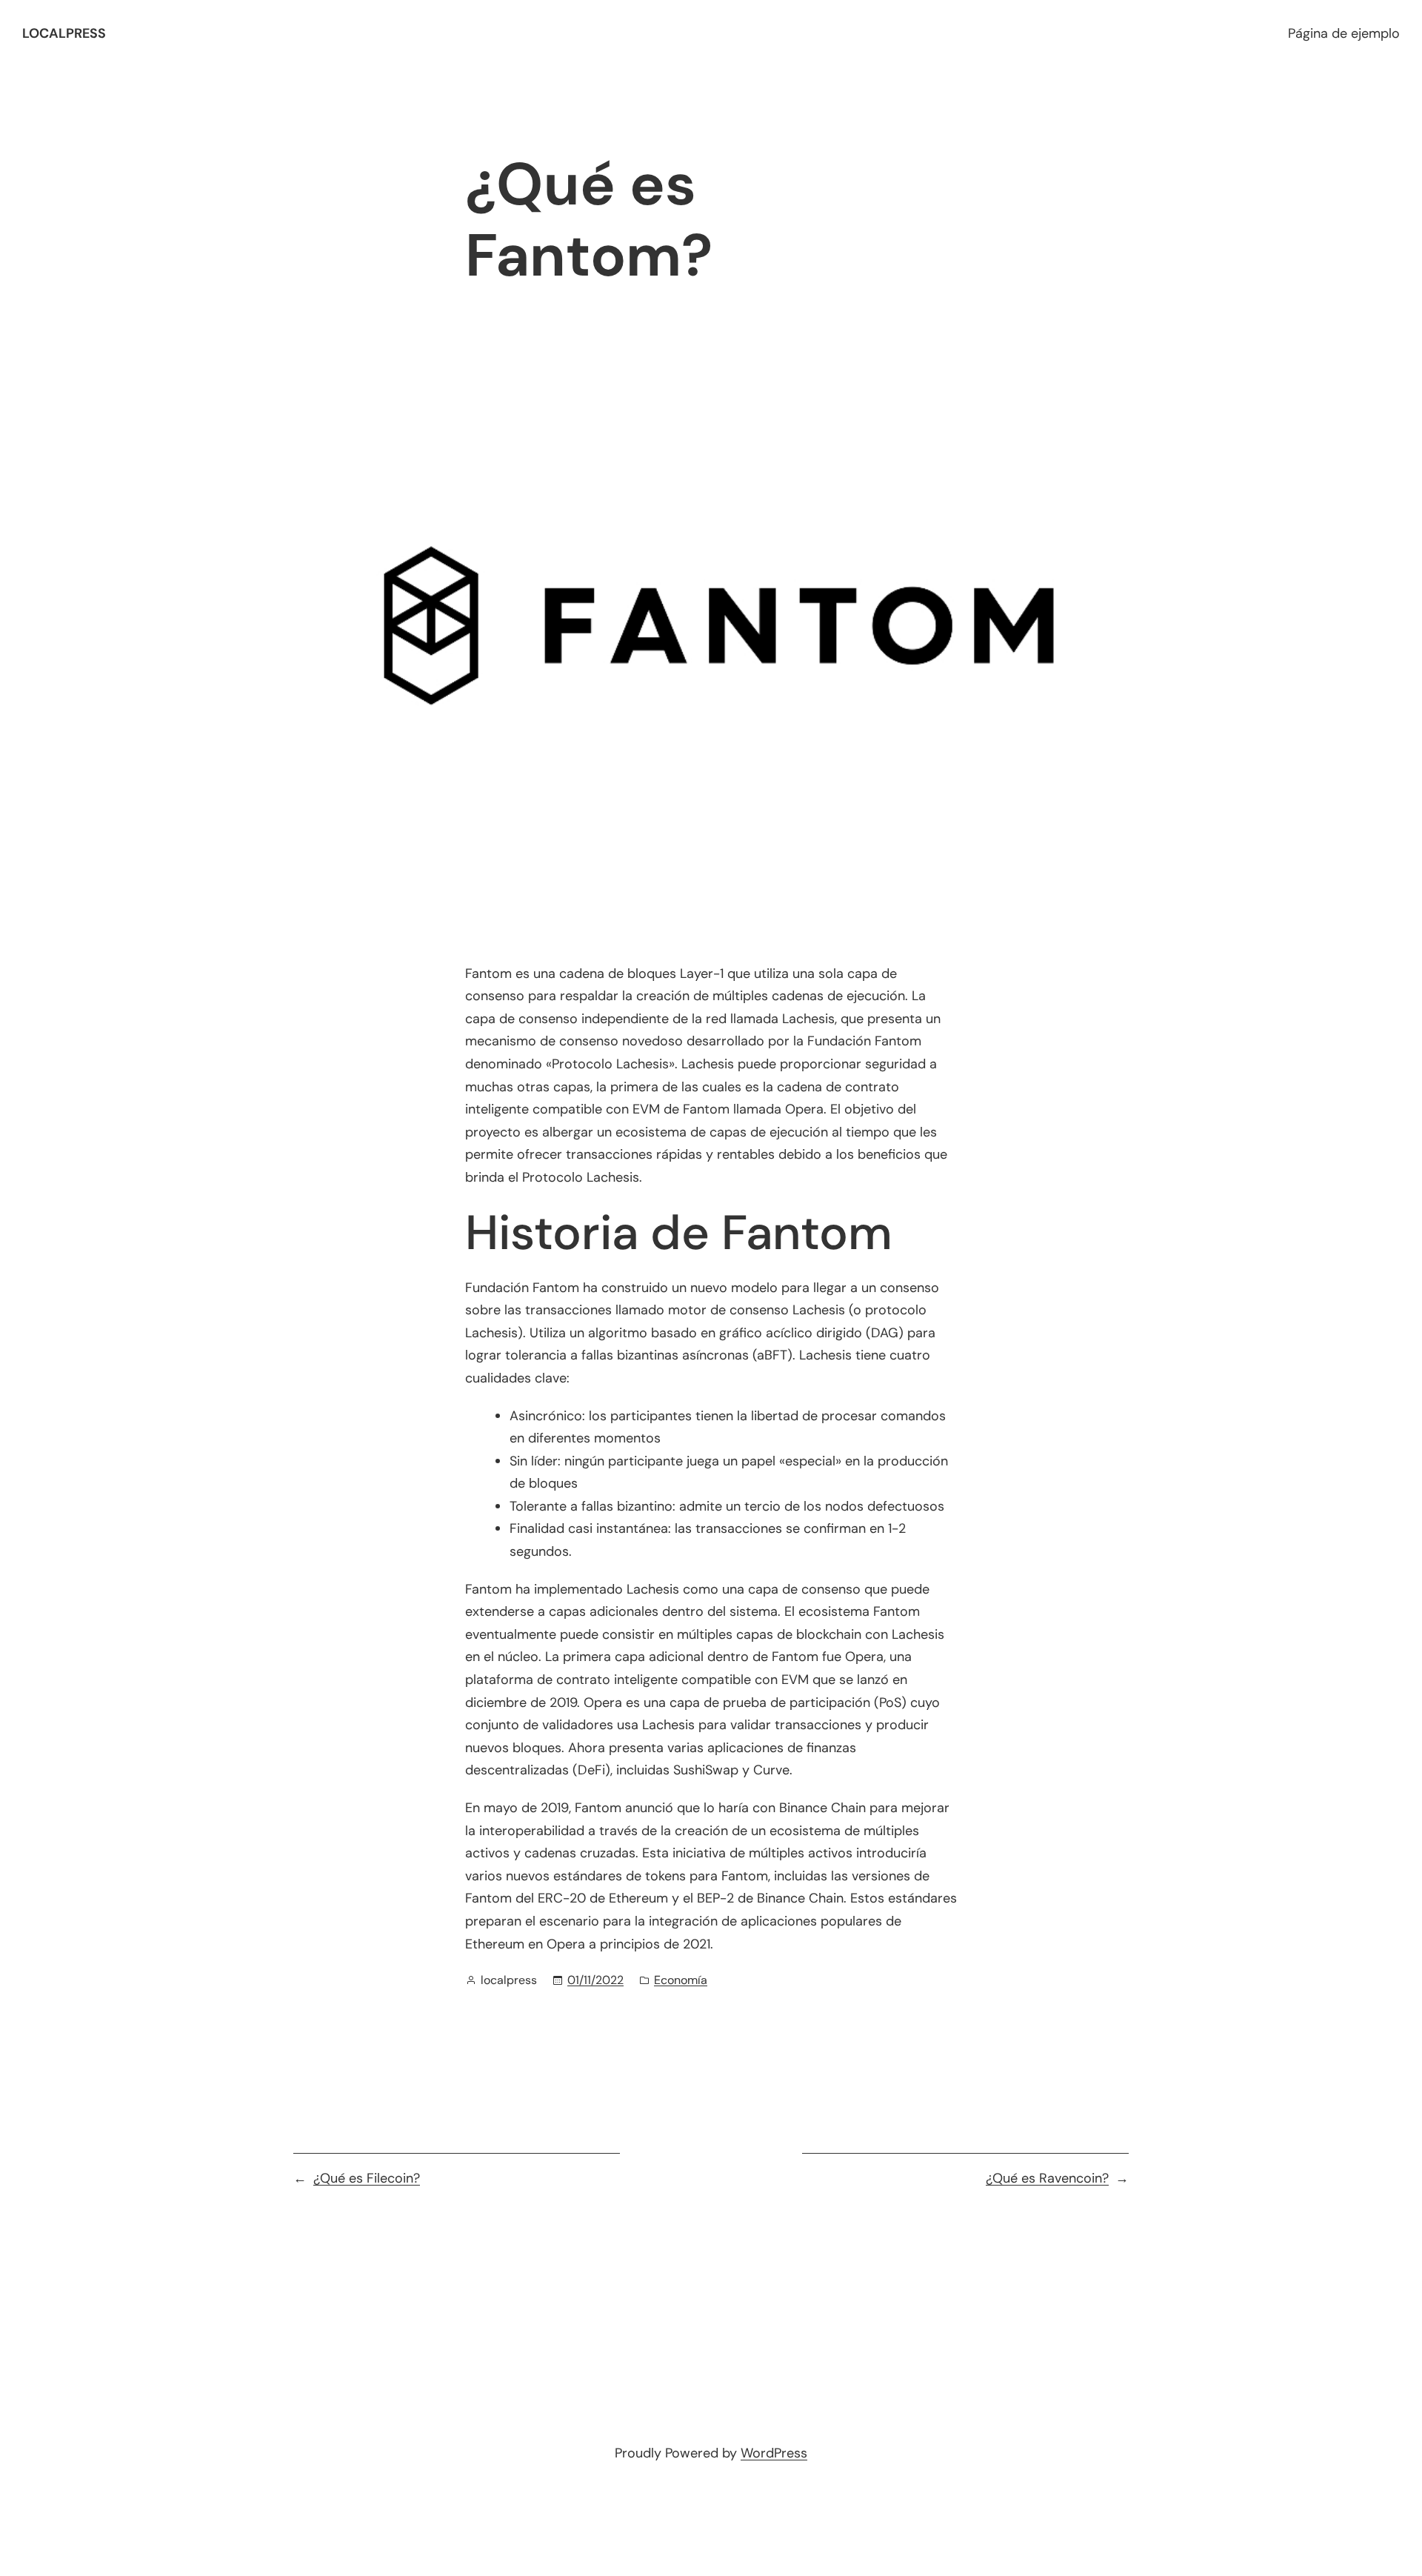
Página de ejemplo (1344, 33)
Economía (681, 1980)
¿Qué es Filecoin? (367, 2178)
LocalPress (64, 33)
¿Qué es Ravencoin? (1047, 2178)
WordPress (774, 2453)
